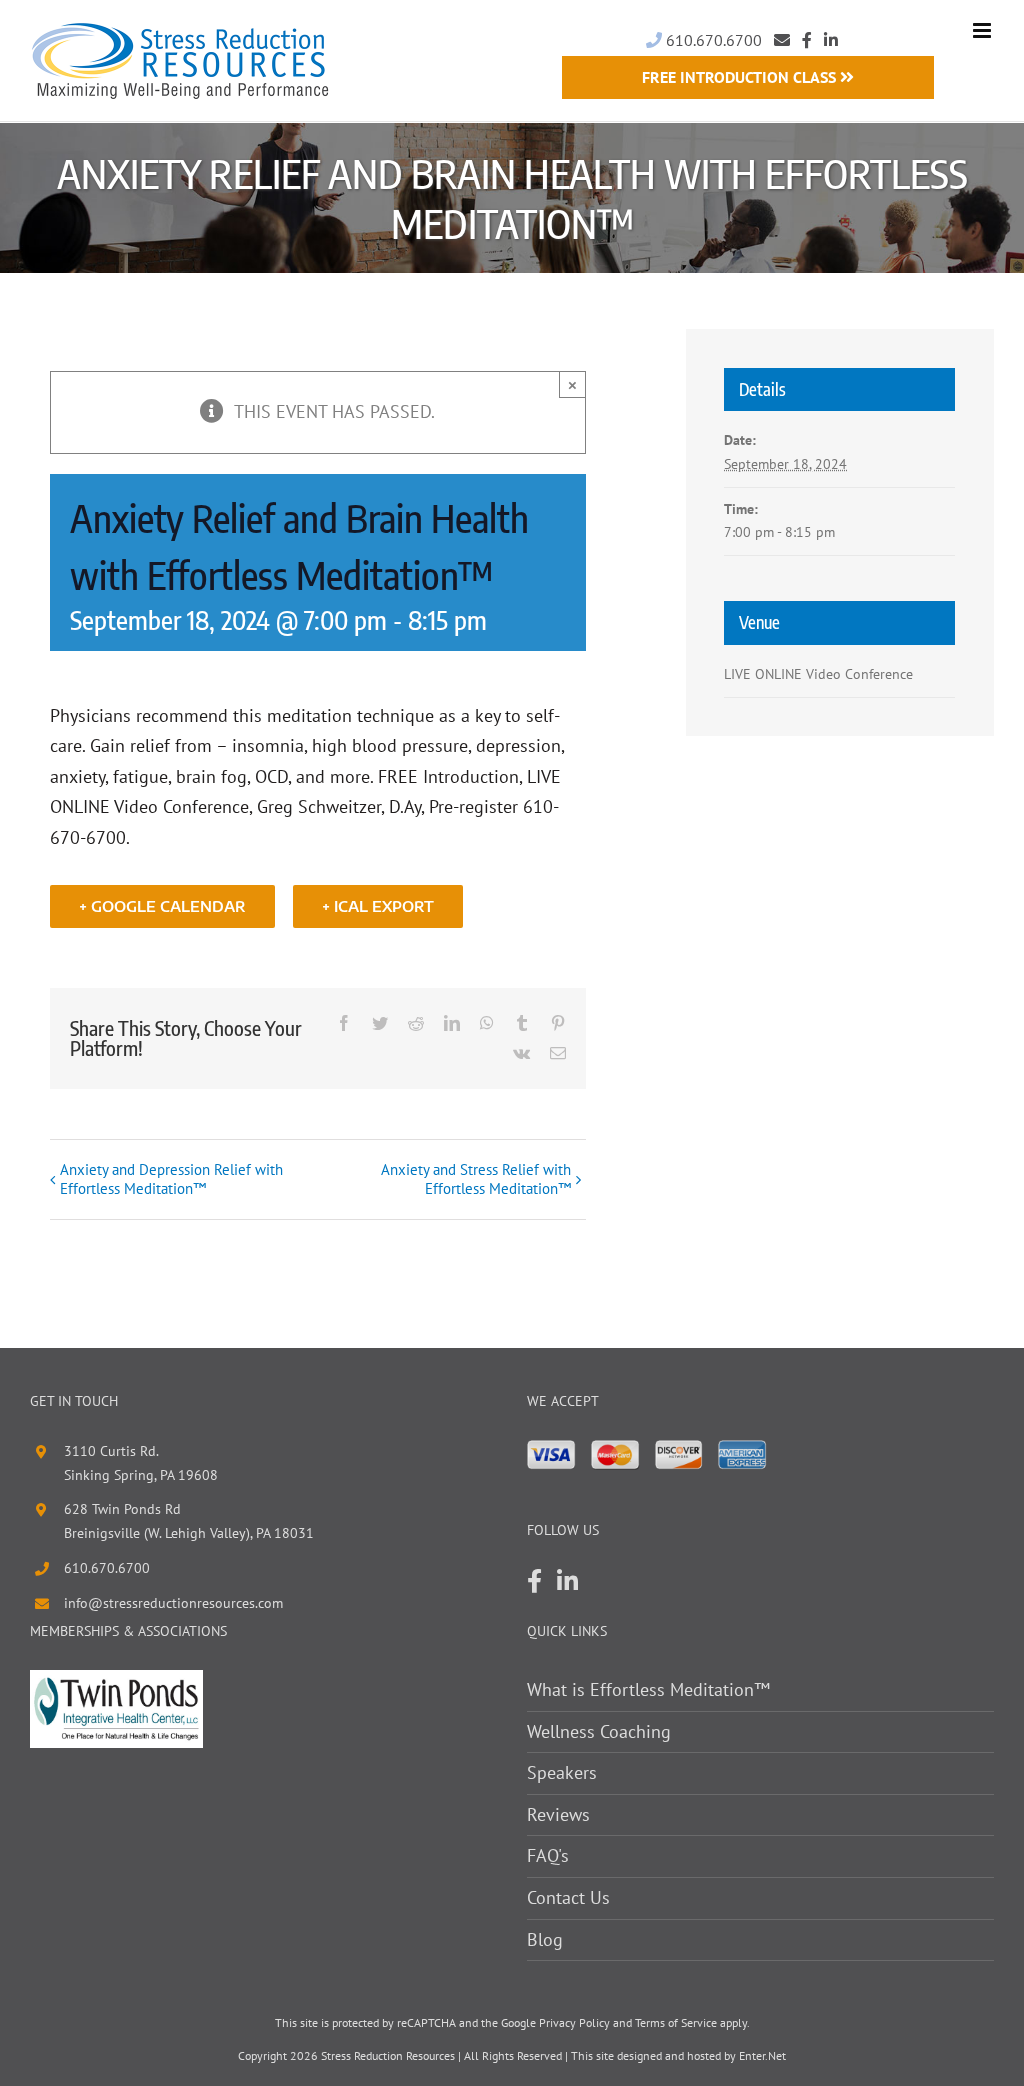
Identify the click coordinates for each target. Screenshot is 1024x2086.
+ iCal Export (378, 906)
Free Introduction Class (741, 77)
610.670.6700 (712, 40)
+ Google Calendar (162, 906)
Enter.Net (762, 2055)
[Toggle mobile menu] (983, 30)
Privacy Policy (574, 2022)
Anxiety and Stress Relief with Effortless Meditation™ (475, 1179)
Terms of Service (676, 2022)
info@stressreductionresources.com (173, 1603)
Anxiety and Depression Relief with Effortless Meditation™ (171, 1179)
